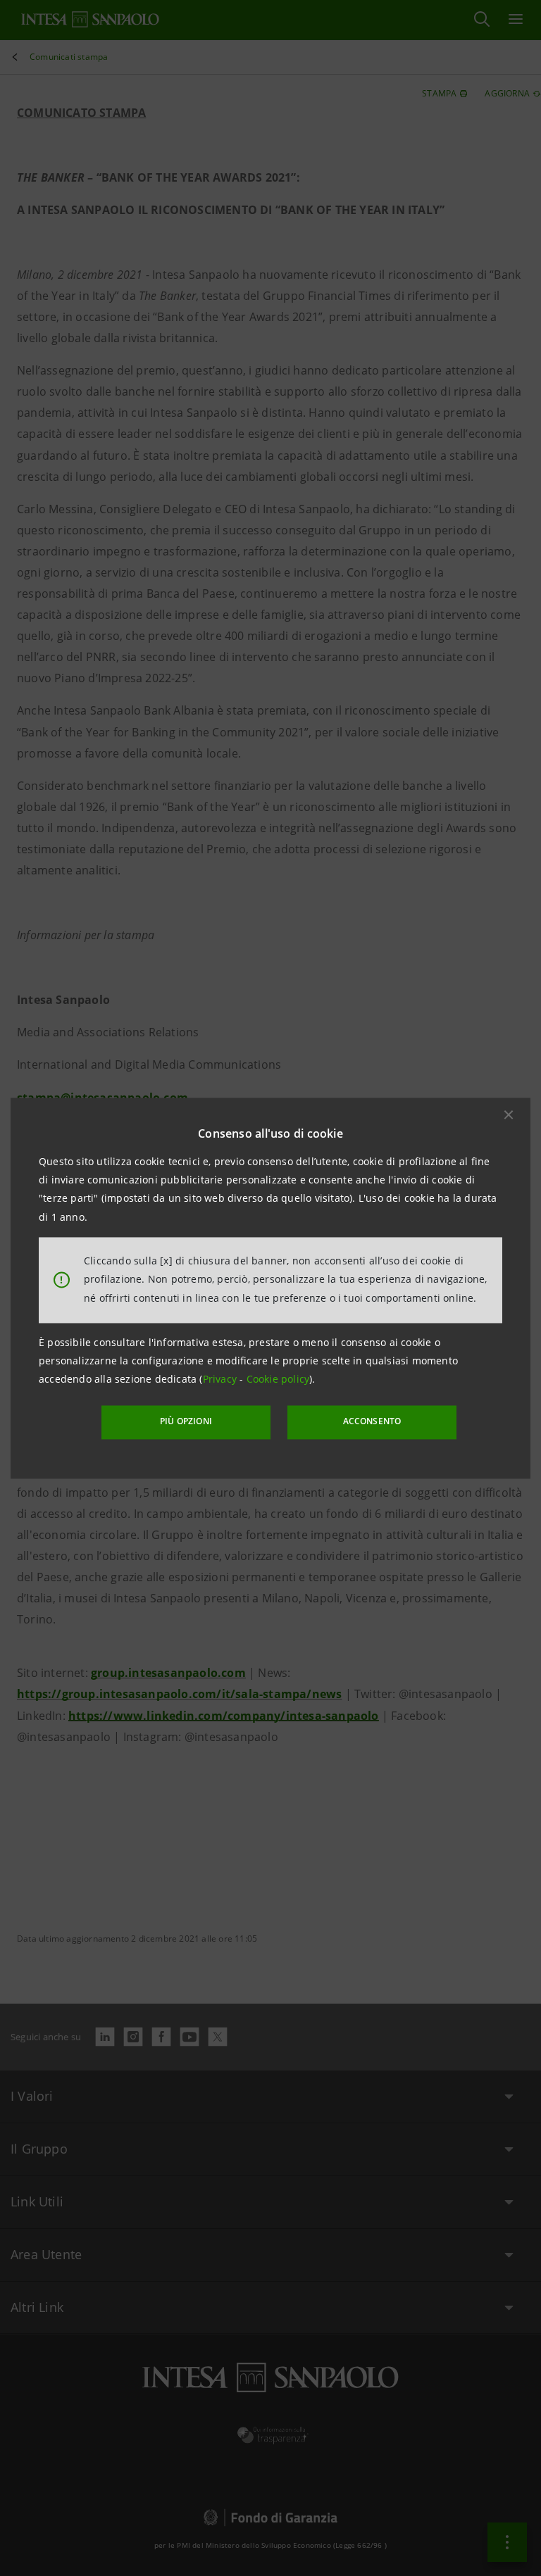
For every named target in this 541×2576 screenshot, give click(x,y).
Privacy (222, 1380)
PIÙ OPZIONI (186, 1422)
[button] (509, 1114)
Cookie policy (278, 1380)
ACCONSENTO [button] (372, 1422)
